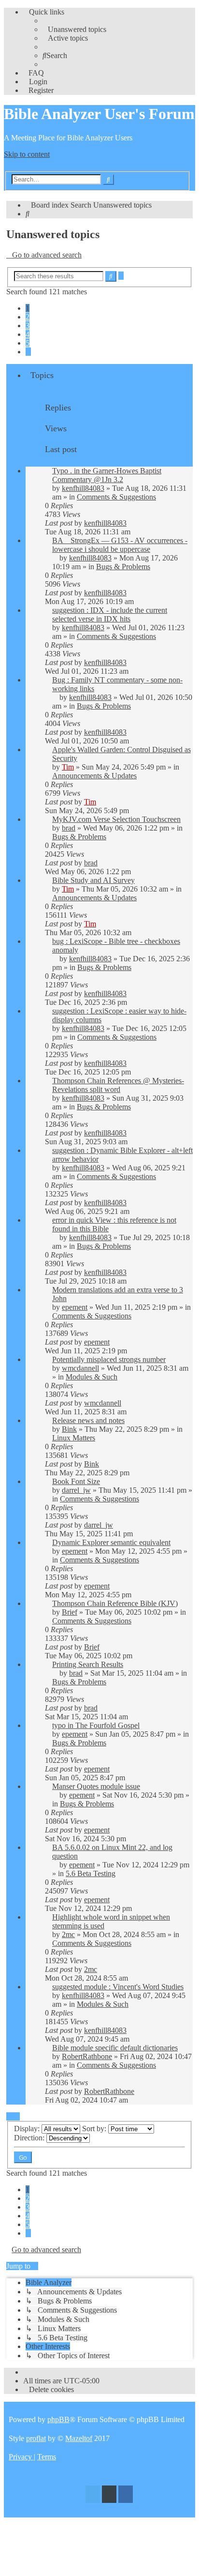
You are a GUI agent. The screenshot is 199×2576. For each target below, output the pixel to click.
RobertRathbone (87, 2056)
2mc (68, 1934)
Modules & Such (92, 1377)
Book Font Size (76, 1481)
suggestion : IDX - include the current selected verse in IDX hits (110, 614)
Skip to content (27, 154)
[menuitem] (74, 29)
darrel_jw (76, 1490)
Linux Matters (74, 1438)
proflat (36, 2438)
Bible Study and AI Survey (93, 880)
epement (75, 1307)
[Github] (109, 2495)
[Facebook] (126, 2495)
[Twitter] (93, 2495)
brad (69, 828)
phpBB (58, 2419)
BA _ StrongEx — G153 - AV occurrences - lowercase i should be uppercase (120, 545)
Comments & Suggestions (116, 497)
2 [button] (28, 317)
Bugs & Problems (123, 567)
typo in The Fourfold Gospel (96, 1725)
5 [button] (28, 343)
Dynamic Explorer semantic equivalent (111, 1542)
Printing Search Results (88, 1664)
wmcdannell (80, 1368)
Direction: (30, 2138)
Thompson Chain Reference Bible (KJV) (115, 1603)
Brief (70, 1612)
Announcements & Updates (94, 776)
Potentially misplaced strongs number (109, 1359)
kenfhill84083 (83, 488)
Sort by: (95, 2129)
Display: (28, 2129)
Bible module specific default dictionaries (115, 2048)
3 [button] (28, 326)
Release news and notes (88, 1420)
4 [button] (28, 334)
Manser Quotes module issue (96, 1786)
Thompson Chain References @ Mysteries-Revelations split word (118, 1085)
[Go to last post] (131, 523)
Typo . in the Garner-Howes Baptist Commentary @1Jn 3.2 (107, 475)
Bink (69, 1429)
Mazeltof (79, 2438)
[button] (28, 352)
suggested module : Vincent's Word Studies (118, 1987)
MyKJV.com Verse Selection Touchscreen (116, 819)
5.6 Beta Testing (91, 1873)
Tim (68, 767)
